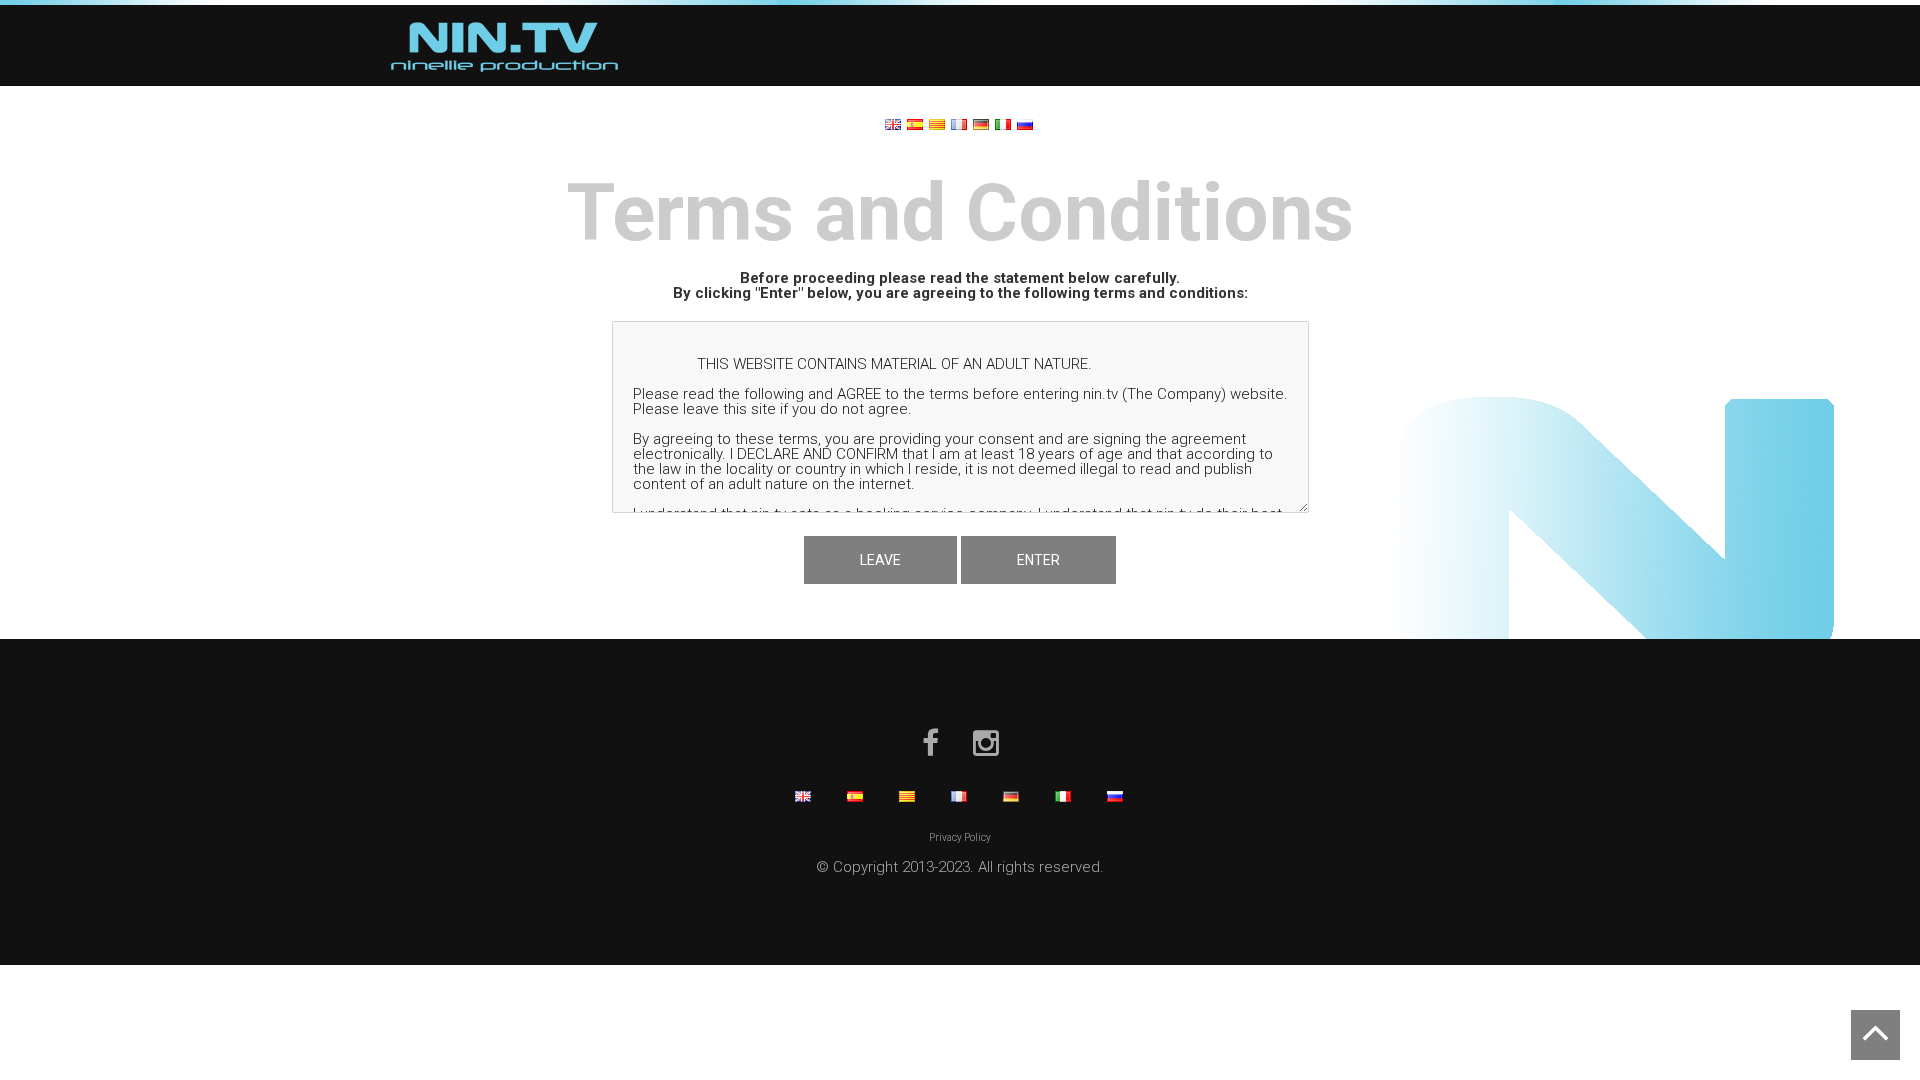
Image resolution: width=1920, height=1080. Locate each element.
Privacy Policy (960, 837)
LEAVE (880, 560)
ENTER (1038, 560)
